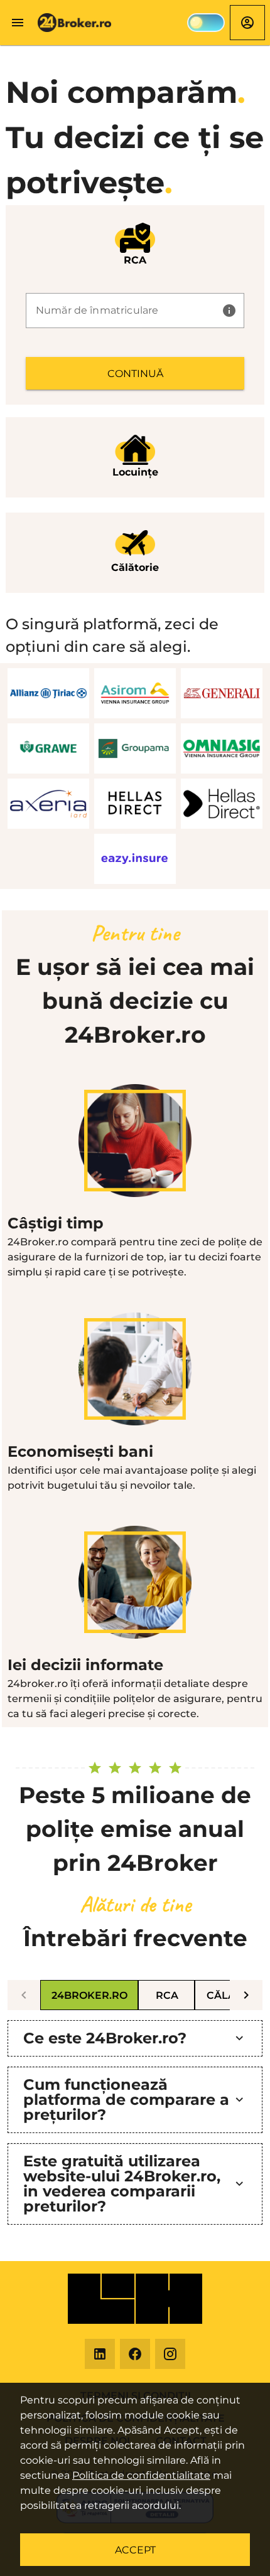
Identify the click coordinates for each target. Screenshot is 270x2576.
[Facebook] (135, 2354)
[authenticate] (247, 22)
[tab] (89, 1995)
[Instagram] (170, 2354)
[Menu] (18, 23)
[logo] (75, 23)
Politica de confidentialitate (141, 2475)
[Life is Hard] (135, 2299)
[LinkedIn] (100, 2354)
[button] (229, 311)
